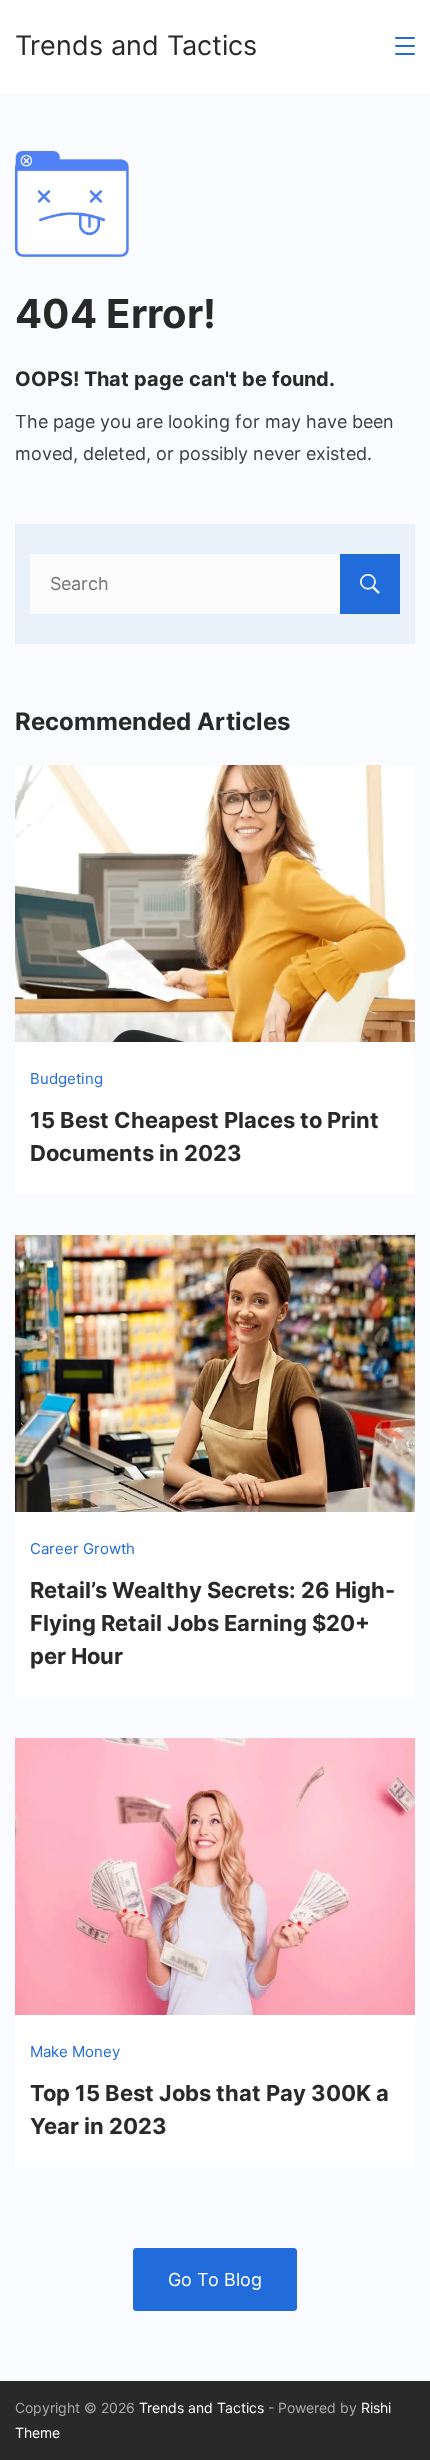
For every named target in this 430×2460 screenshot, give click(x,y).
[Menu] (405, 46)
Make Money (75, 2051)
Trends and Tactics (136, 45)
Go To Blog (215, 2279)
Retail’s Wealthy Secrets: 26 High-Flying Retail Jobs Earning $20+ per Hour (212, 1623)
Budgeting (66, 1078)
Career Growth (82, 1548)
